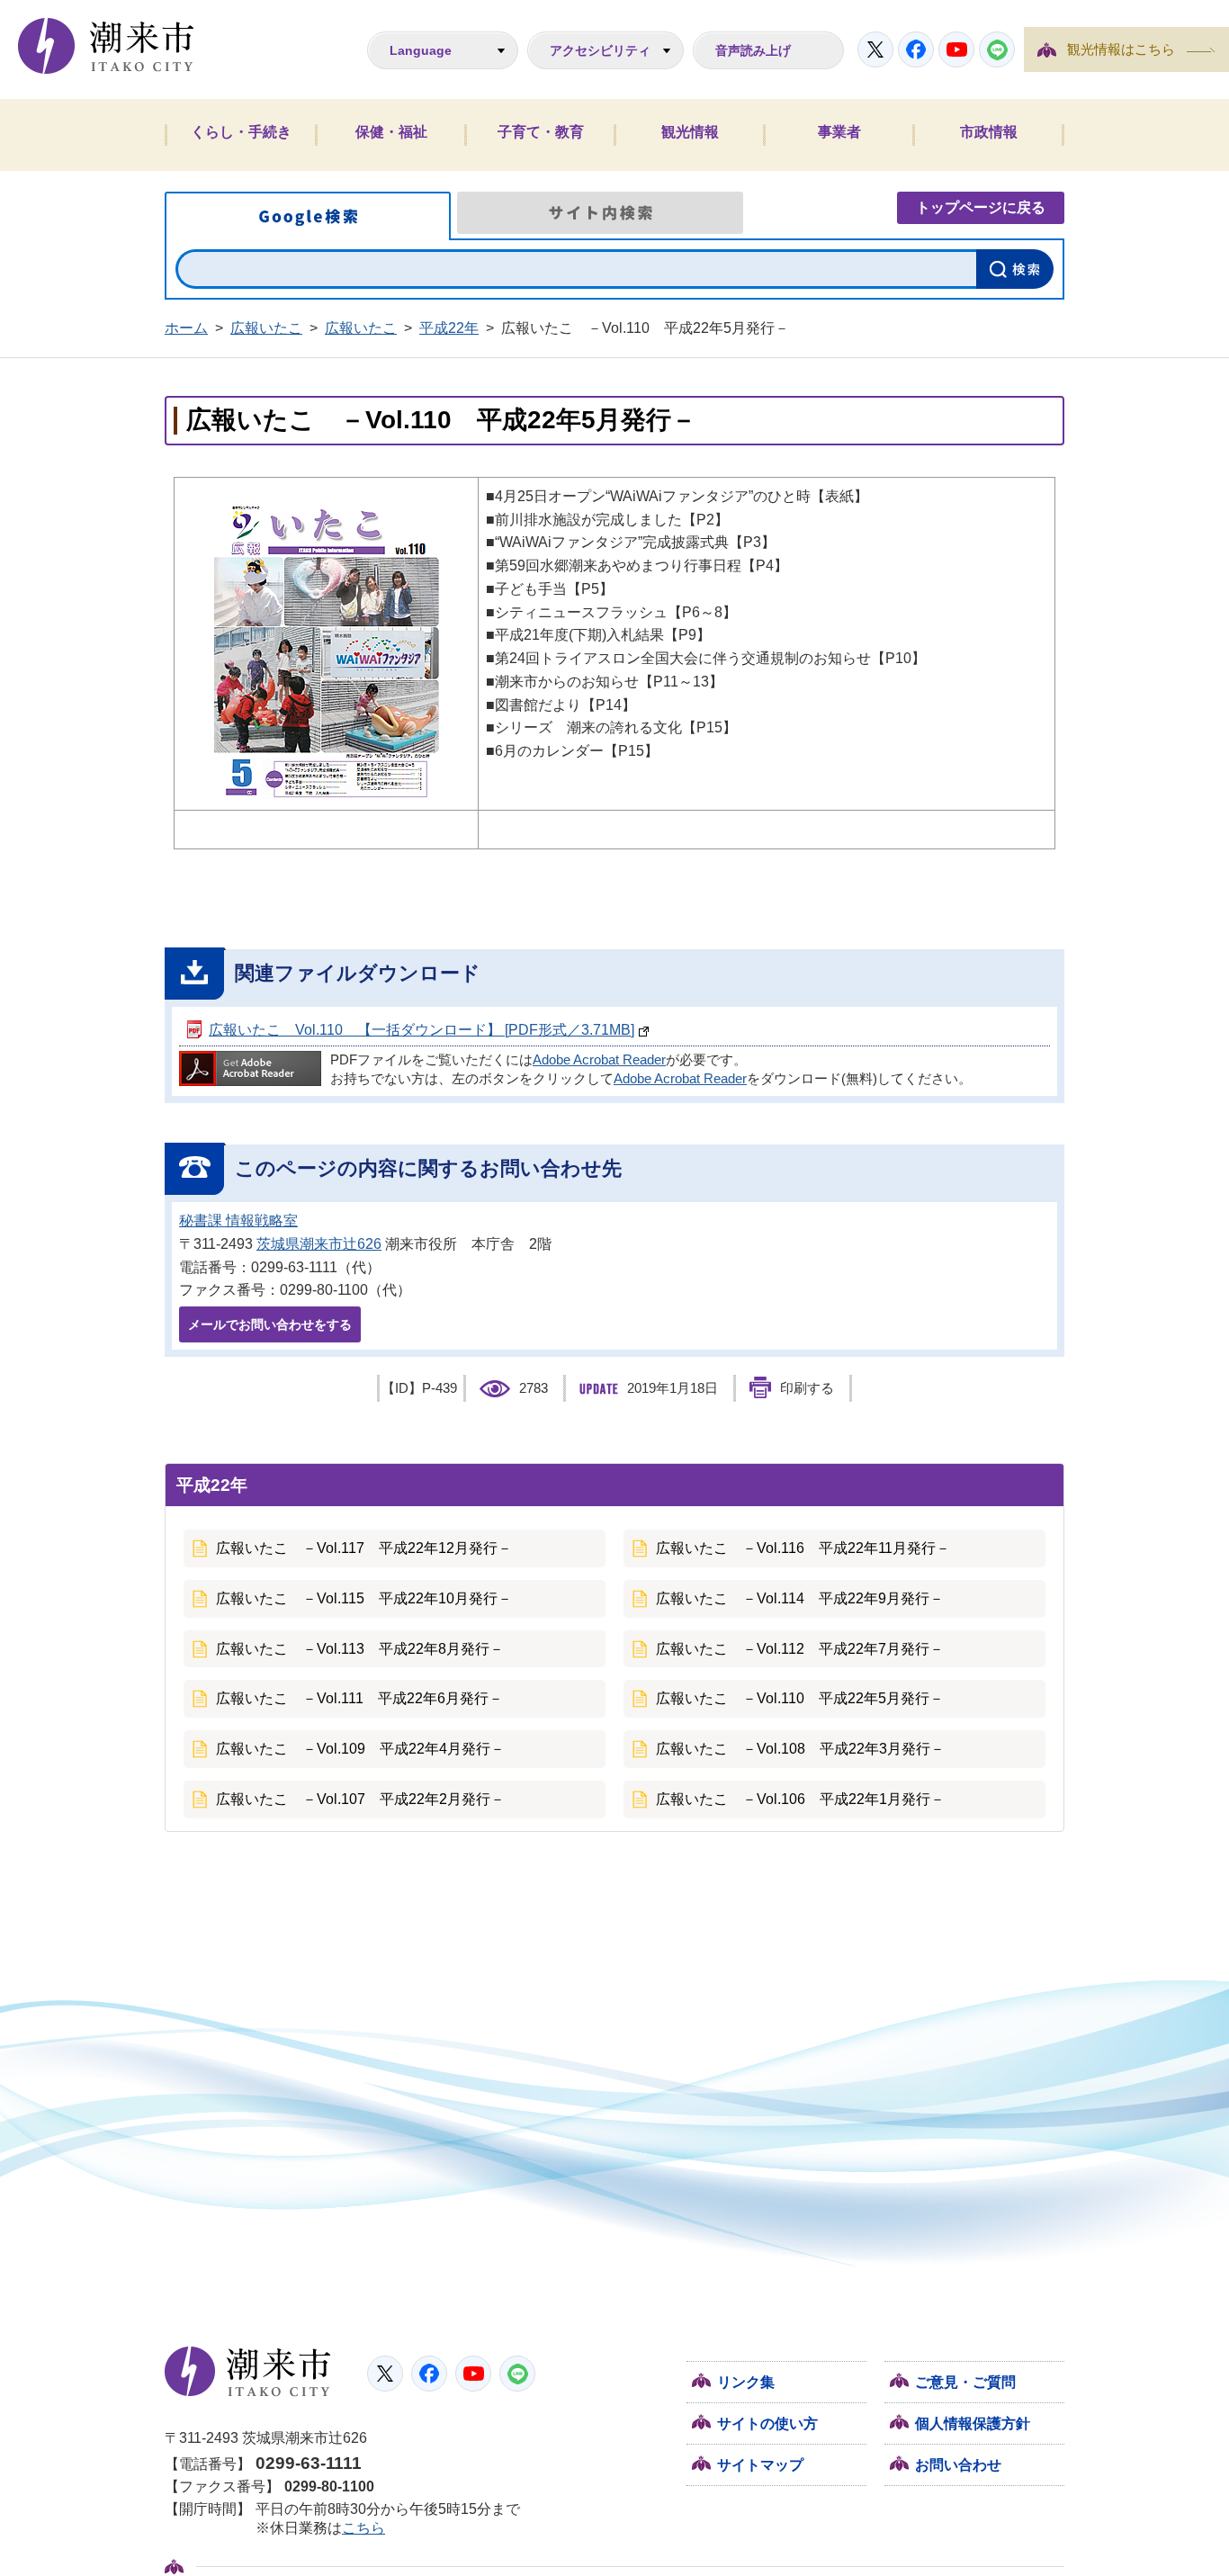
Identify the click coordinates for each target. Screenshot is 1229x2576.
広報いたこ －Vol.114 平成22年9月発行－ (800, 1598)
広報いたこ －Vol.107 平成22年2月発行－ (360, 1799)
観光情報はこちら (1121, 49)
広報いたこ (266, 328)
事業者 (839, 132)
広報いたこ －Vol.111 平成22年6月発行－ (359, 1698)
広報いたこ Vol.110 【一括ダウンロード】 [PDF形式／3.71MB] (422, 1030)
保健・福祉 (391, 132)
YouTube (956, 49)
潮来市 (248, 2372)
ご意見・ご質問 (965, 2382)
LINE (997, 49)
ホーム (186, 328)
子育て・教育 (541, 132)
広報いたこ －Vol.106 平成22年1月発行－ (800, 1799)
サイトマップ (760, 2465)
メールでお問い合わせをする (270, 1324)
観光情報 (690, 132)
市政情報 (989, 132)
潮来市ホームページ (106, 46)
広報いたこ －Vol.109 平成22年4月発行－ (360, 1749)
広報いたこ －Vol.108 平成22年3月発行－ (800, 1749)
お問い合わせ (958, 2465)
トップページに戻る (981, 207)
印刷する (807, 1388)
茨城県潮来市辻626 (319, 1244)
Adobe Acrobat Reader (599, 1060)
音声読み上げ (753, 50)
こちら (363, 2528)
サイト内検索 (600, 213)
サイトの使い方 (767, 2423)
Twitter (875, 49)
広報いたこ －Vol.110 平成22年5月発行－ (800, 1698)
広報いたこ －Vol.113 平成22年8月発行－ (360, 1649)
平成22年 (449, 328)
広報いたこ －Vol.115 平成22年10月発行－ (364, 1598)
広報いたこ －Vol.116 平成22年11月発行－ (803, 1548)
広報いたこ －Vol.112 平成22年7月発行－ (800, 1649)
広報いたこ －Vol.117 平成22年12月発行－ (364, 1548)
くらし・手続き (241, 132)
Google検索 (308, 216)
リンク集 (746, 2382)
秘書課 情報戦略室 (238, 1221)
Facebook (916, 49)
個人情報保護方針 (973, 2423)
